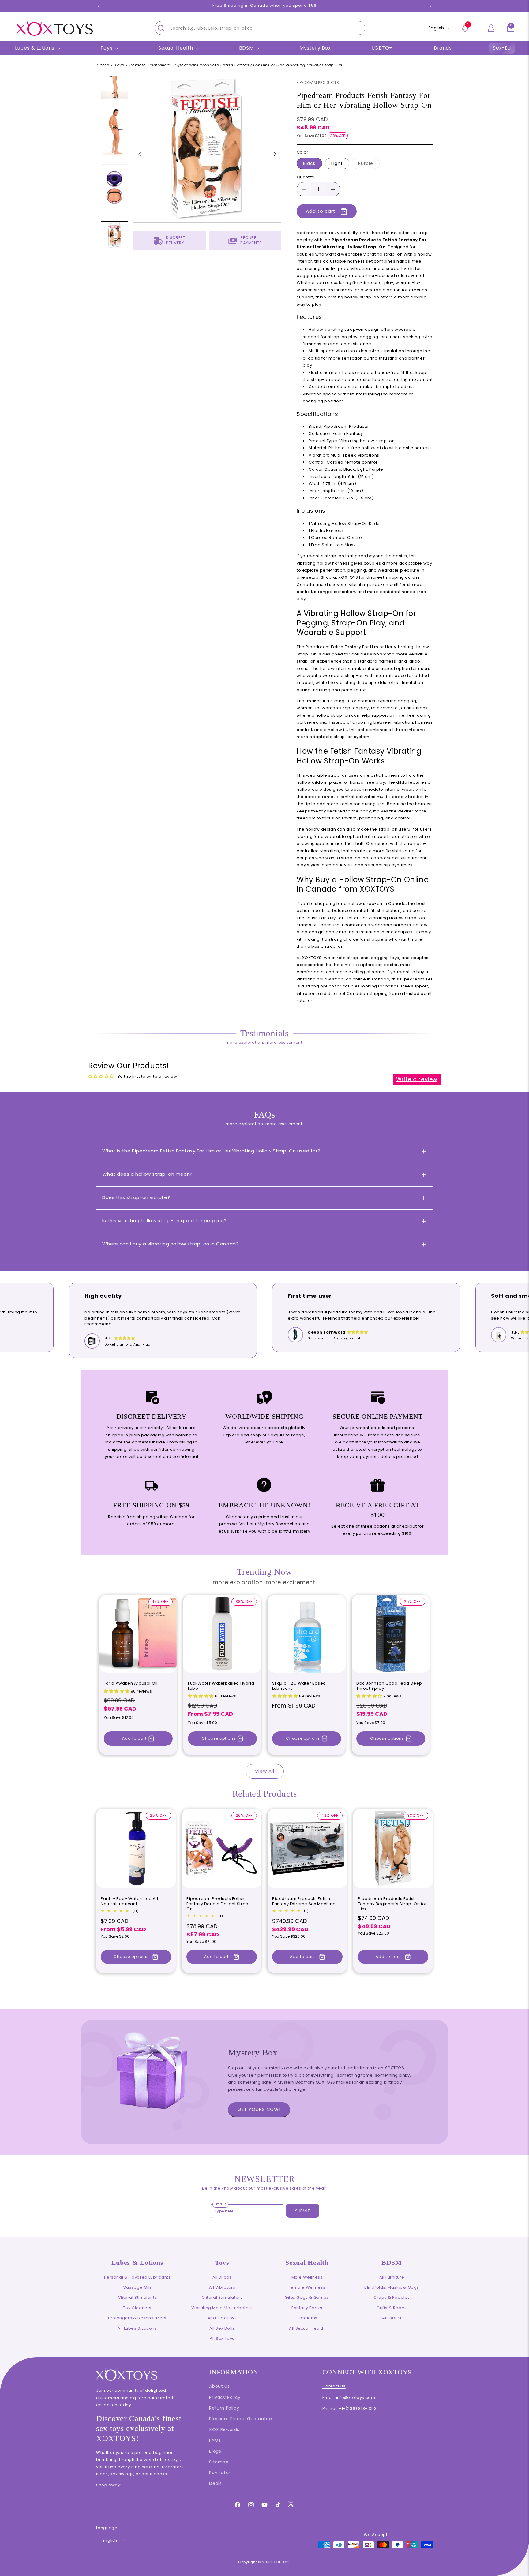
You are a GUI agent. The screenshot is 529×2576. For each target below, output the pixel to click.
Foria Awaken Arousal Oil (131, 1684)
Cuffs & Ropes (392, 2308)
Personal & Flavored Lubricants (137, 2277)
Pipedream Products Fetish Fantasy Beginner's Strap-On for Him (392, 1904)
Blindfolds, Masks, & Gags (392, 2287)
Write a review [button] (417, 1079)
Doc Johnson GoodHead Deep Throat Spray (389, 1686)
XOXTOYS (282, 2562)
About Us (219, 2386)
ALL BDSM (392, 2318)
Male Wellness (307, 2277)
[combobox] (260, 28)
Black (309, 164)
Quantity (305, 177)
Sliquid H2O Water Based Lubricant (299, 1686)
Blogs (215, 2451)
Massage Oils (137, 2287)
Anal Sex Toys (222, 2318)
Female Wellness (307, 2287)
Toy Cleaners (137, 2308)
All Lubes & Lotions (137, 2328)
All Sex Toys (222, 2338)
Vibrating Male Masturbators (222, 2308)
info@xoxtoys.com (356, 2397)
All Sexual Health (307, 2328)
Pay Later (220, 2473)
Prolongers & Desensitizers (137, 2318)
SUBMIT (303, 2211)
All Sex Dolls (222, 2328)
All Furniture (392, 2277)
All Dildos (222, 2277)
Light (337, 164)
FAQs (215, 2440)
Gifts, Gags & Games (307, 2297)
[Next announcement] (431, 6)
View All (265, 1771)
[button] (511, 28)
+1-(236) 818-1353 (358, 2408)
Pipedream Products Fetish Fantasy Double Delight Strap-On (219, 1904)
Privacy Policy (225, 2397)
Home (103, 65)
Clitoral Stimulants (137, 2297)
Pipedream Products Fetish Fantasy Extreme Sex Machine (304, 1902)
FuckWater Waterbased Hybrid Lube (221, 1686)
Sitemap (219, 2462)
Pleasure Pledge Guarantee (240, 2419)
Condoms (307, 2318)
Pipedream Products (318, 82)
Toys (119, 65)
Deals (215, 2483)
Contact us (334, 2386)
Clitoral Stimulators (222, 2297)
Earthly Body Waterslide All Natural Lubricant (129, 1902)
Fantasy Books (307, 2308)
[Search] (161, 28)
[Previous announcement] (98, 6)
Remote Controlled (150, 65)
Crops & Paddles (392, 2297)
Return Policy (224, 2408)
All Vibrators (222, 2287)
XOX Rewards (224, 2429)
